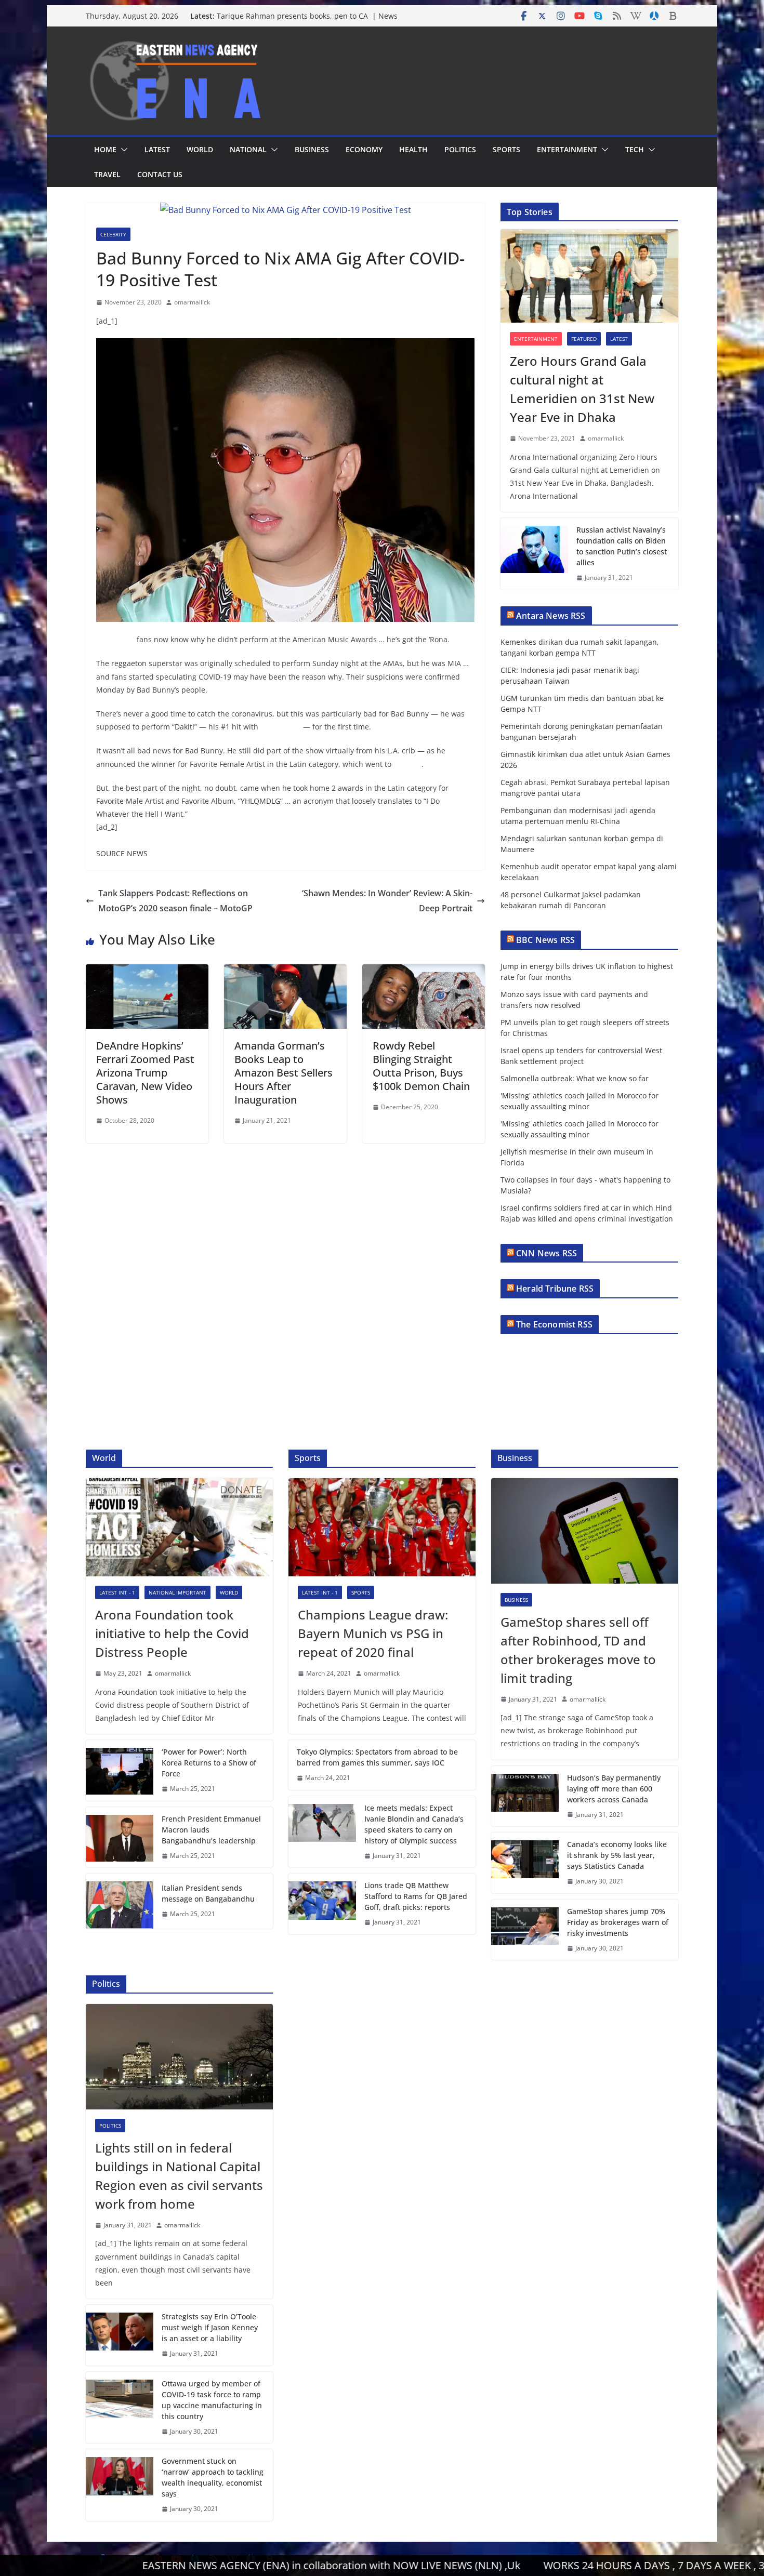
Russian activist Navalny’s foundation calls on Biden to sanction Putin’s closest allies (622, 546)
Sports (506, 149)
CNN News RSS (546, 1253)
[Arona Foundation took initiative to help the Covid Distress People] (179, 1527)
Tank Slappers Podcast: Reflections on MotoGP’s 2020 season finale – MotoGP (175, 901)
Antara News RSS (551, 616)
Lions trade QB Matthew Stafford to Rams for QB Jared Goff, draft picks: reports (416, 1896)
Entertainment (567, 149)
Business (312, 149)
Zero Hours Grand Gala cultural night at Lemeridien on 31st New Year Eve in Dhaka (582, 389)
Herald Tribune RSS (555, 1289)
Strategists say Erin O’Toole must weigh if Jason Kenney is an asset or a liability (210, 2327)
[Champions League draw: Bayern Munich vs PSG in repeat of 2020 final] (382, 1527)
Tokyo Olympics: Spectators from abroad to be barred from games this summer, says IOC (377, 1757)
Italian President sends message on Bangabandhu (208, 1893)
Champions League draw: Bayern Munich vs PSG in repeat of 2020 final (373, 1633)
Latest (157, 149)
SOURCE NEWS (122, 853)
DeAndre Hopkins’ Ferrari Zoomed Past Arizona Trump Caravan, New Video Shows (145, 1073)
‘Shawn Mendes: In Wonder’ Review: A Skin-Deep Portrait (387, 901)
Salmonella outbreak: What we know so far (575, 1078)
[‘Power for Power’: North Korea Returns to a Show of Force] (120, 1770)
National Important (177, 1592)
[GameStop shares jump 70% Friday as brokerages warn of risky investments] (525, 1930)
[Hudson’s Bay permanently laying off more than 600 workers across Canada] (525, 1796)
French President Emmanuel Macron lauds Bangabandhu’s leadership (211, 1830)
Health (413, 149)
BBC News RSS (545, 940)
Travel (107, 174)
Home (105, 149)
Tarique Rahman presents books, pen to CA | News (307, 16)
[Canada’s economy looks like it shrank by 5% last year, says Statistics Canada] (525, 1863)
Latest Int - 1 (117, 1592)
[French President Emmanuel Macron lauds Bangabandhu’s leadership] (120, 1837)
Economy (364, 149)
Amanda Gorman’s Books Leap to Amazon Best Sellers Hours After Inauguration (284, 1073)
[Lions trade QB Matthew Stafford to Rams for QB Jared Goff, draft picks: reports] (322, 1904)
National (248, 149)
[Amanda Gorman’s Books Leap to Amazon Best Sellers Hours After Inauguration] (285, 972)
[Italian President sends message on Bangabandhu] (120, 1901)
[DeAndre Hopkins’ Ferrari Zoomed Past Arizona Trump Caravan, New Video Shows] (147, 972)
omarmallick (192, 302)
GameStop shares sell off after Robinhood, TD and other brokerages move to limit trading (578, 1650)
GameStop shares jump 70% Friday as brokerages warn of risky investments (618, 1922)
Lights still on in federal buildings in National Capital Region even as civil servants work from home (179, 2176)
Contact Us (160, 174)
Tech (635, 149)
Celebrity (113, 234)
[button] (122, 150)
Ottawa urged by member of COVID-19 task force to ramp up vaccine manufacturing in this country (212, 2400)
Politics (460, 149)
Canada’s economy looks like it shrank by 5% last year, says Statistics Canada (617, 1855)
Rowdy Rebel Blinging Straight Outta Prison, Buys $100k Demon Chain (421, 1066)
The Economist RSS (554, 1324)
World (200, 149)
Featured (584, 339)
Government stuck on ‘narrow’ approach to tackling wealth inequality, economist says (213, 2477)
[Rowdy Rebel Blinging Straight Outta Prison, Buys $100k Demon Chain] (424, 972)
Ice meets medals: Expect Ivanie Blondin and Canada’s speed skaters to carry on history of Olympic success (414, 1824)
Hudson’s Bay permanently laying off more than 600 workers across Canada (614, 1789)
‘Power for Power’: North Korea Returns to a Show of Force (209, 1763)
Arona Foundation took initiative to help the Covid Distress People (172, 1633)
